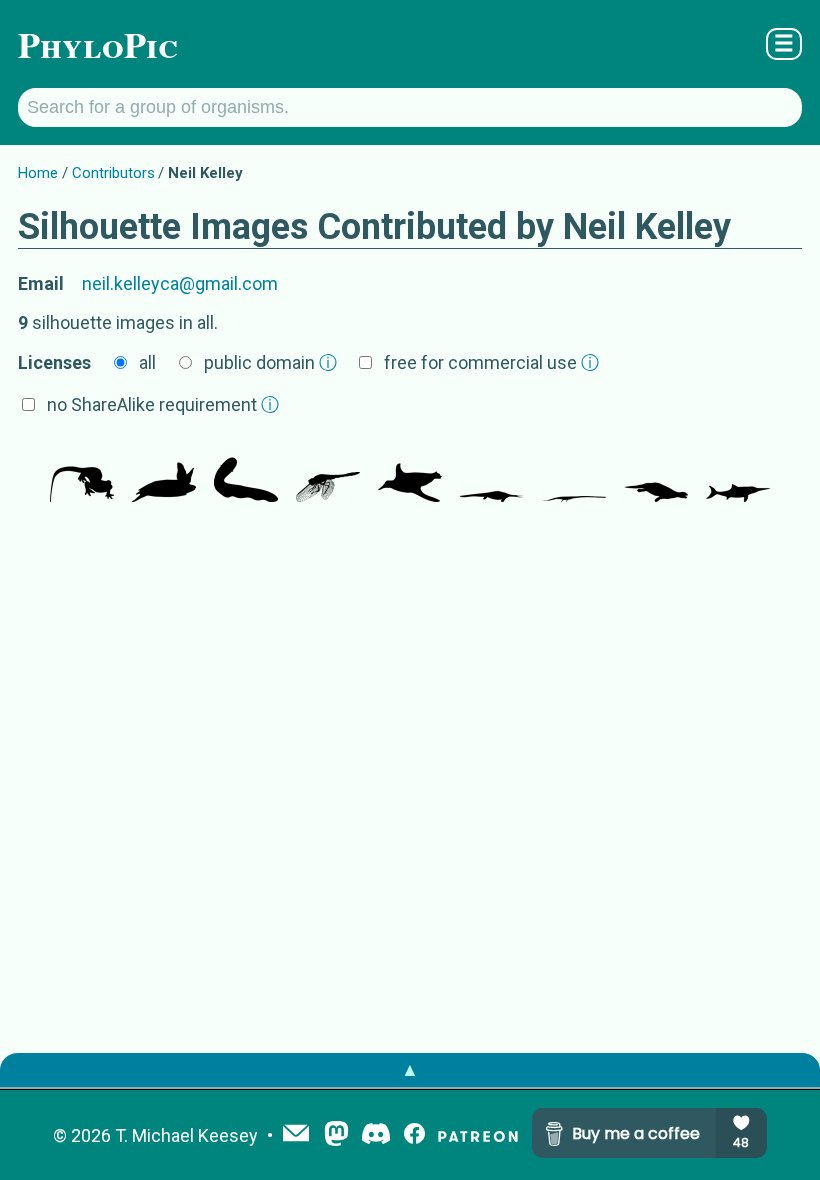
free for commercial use (491, 362)
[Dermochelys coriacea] (164, 472)
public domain (270, 362)
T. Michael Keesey (186, 1135)
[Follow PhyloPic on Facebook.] (414, 1135)
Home (38, 173)
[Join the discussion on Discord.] (376, 1135)
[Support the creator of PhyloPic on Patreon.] (478, 1135)
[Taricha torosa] (82, 472)
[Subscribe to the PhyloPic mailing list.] (296, 1135)
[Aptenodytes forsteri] (410, 472)
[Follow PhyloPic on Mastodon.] (336, 1135)
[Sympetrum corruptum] (328, 472)
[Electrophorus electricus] (246, 472)
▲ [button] (410, 1069)
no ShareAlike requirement (163, 404)
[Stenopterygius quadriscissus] (738, 472)
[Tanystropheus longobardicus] (574, 472)
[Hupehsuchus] (492, 472)
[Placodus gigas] (656, 472)
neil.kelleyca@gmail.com (180, 283)
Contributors (113, 173)
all (147, 362)
